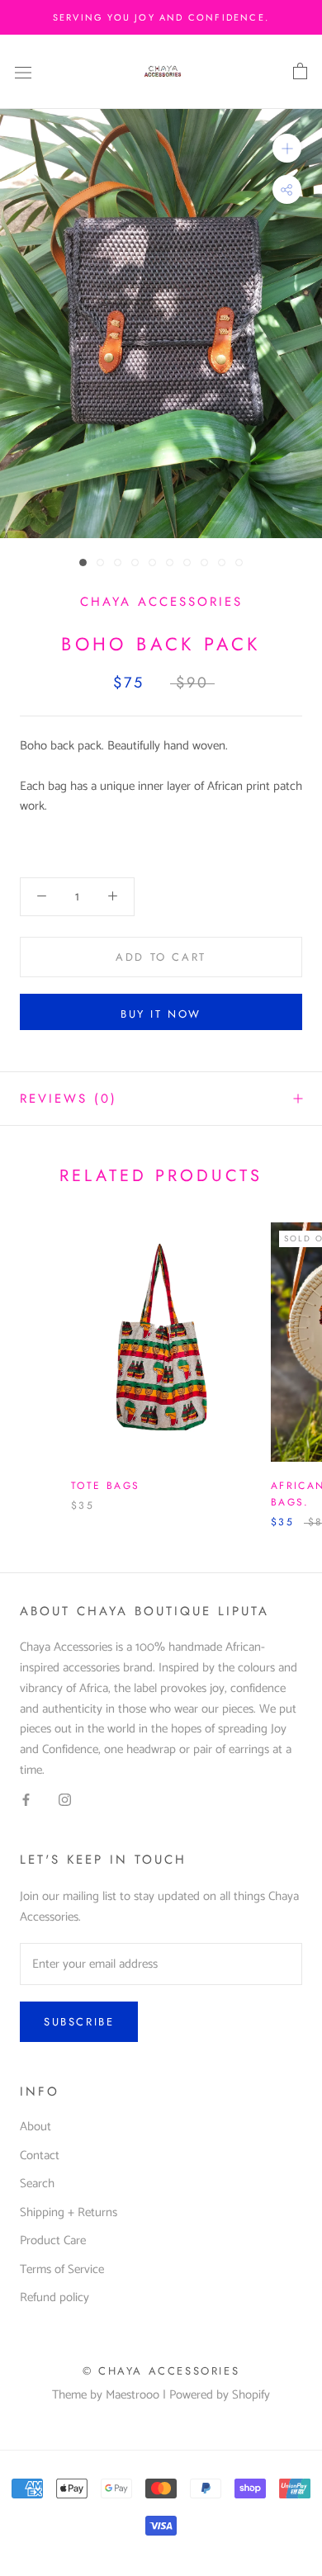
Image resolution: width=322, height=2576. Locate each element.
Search (37, 2184)
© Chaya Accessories (161, 2371)
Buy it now (161, 1014)
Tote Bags (106, 1486)
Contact (40, 2156)
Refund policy (54, 2298)
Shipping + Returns (69, 2213)
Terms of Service (62, 2270)
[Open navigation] (23, 71)
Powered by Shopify (220, 2395)
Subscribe (79, 2022)
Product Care (53, 2241)
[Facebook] (26, 1801)
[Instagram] (65, 1801)
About (36, 2127)
